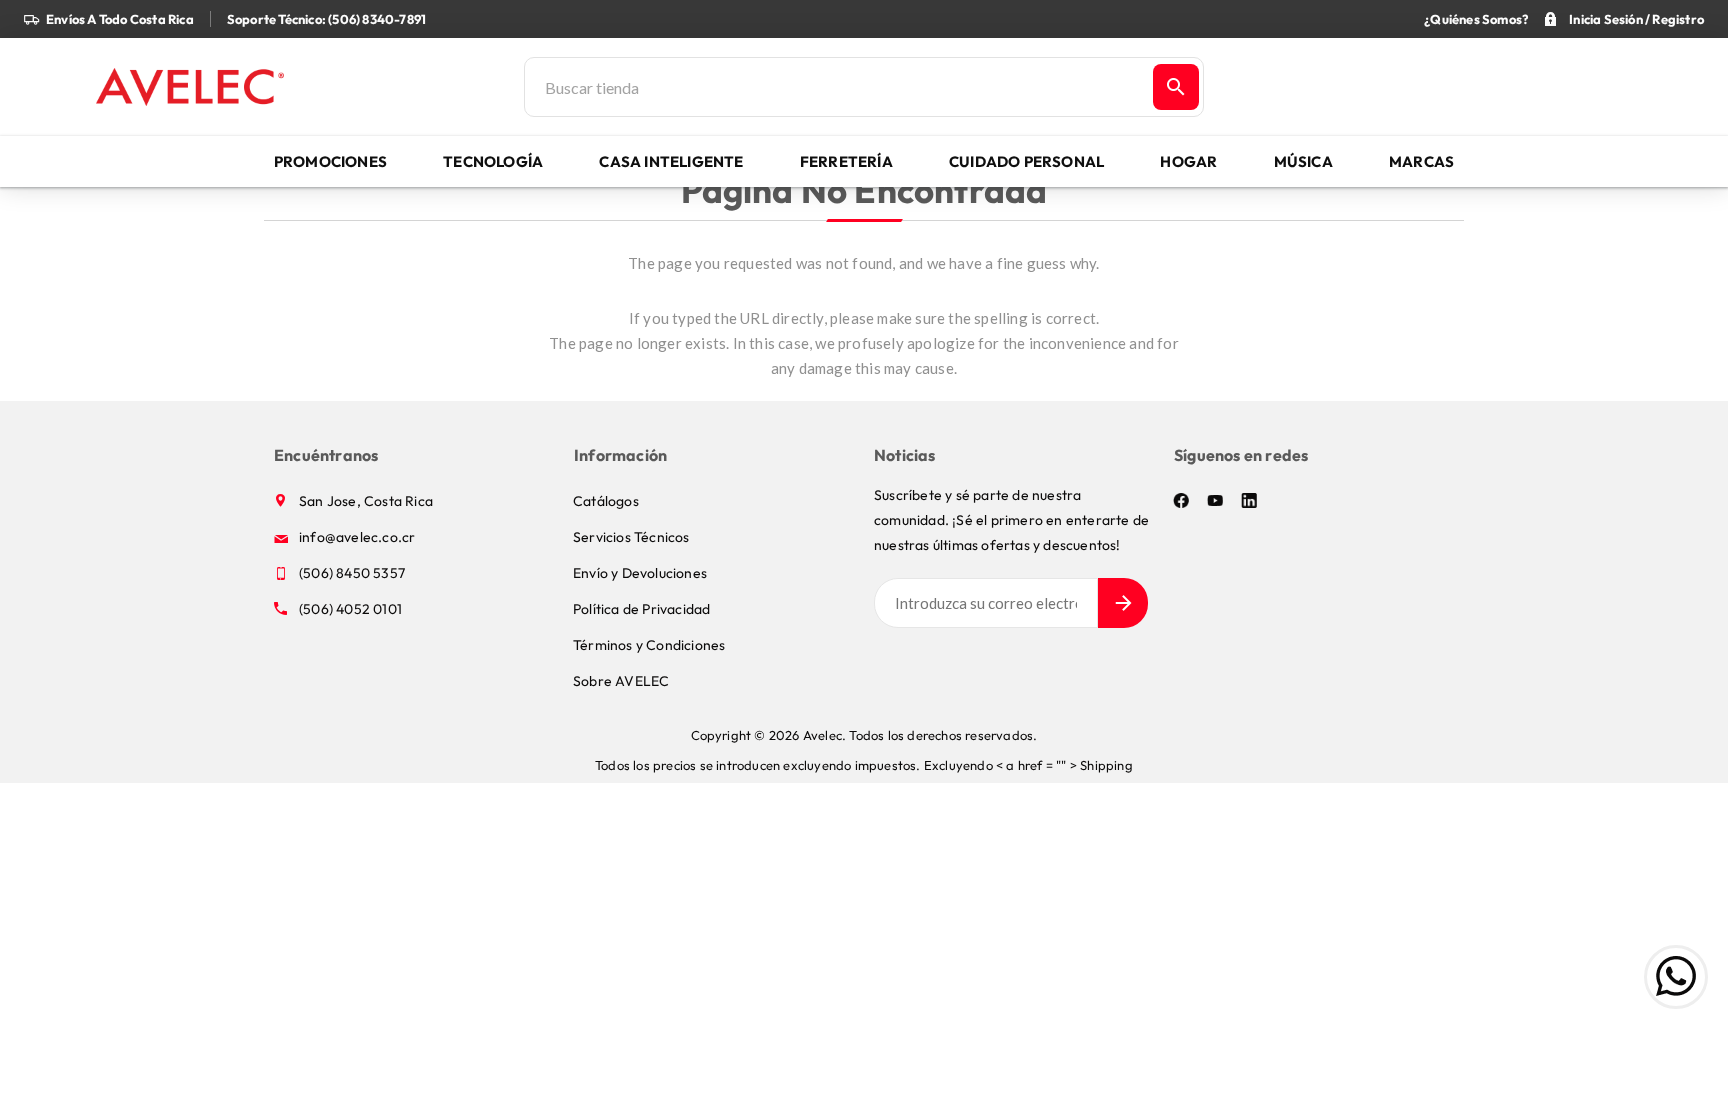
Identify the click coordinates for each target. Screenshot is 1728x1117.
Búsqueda (1176, 87)
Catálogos (606, 501)
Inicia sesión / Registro (1636, 19)
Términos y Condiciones (649, 645)
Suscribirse (1123, 603)
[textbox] (837, 87)
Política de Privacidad (641, 609)
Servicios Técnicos (631, 537)
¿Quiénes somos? (1476, 19)
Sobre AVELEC (621, 681)
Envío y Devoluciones (640, 573)
